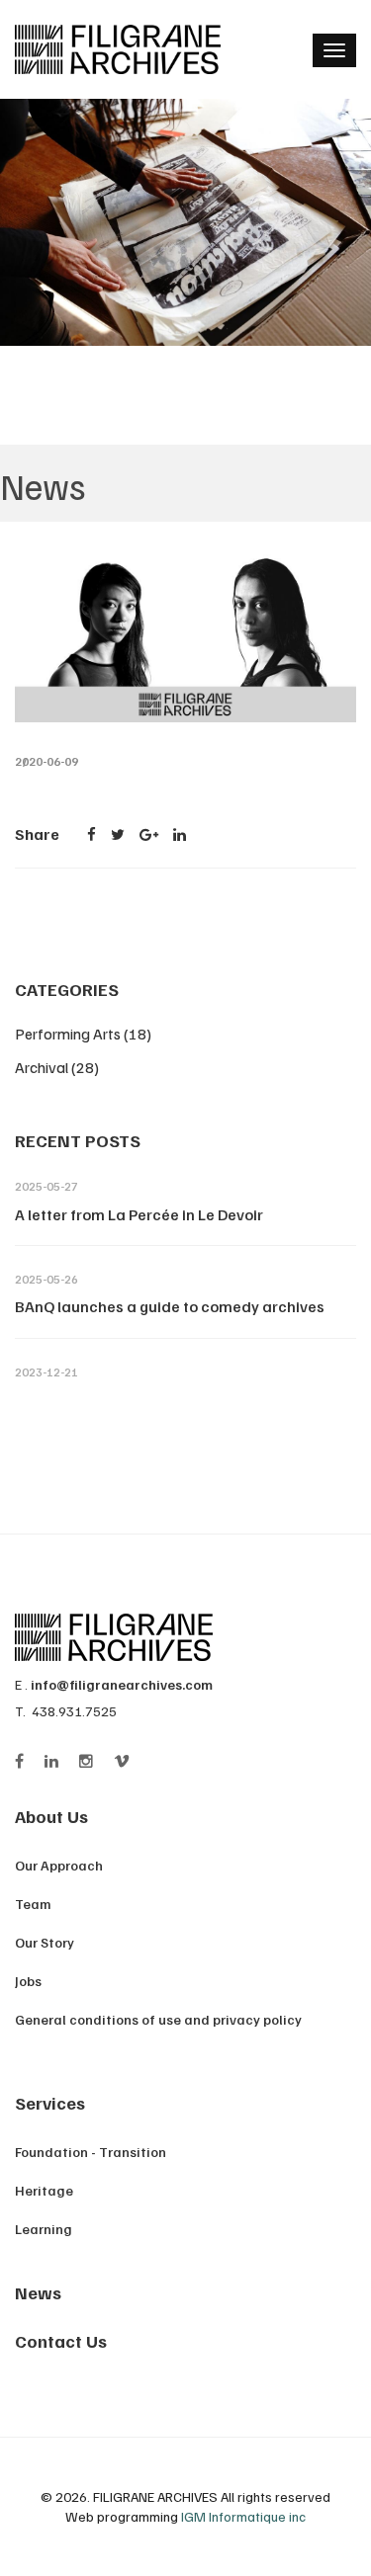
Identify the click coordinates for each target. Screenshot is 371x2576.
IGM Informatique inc (243, 2516)
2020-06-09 (46, 761)
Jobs (28, 1981)
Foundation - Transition (91, 2152)
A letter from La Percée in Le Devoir (139, 1214)
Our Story (45, 1942)
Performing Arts (83, 1034)
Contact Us (61, 2341)
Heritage (44, 2190)
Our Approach (59, 1865)
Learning (44, 2229)
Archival (57, 1067)
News (38, 2292)
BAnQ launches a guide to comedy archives (170, 1306)
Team (33, 1904)
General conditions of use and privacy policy (158, 2019)
